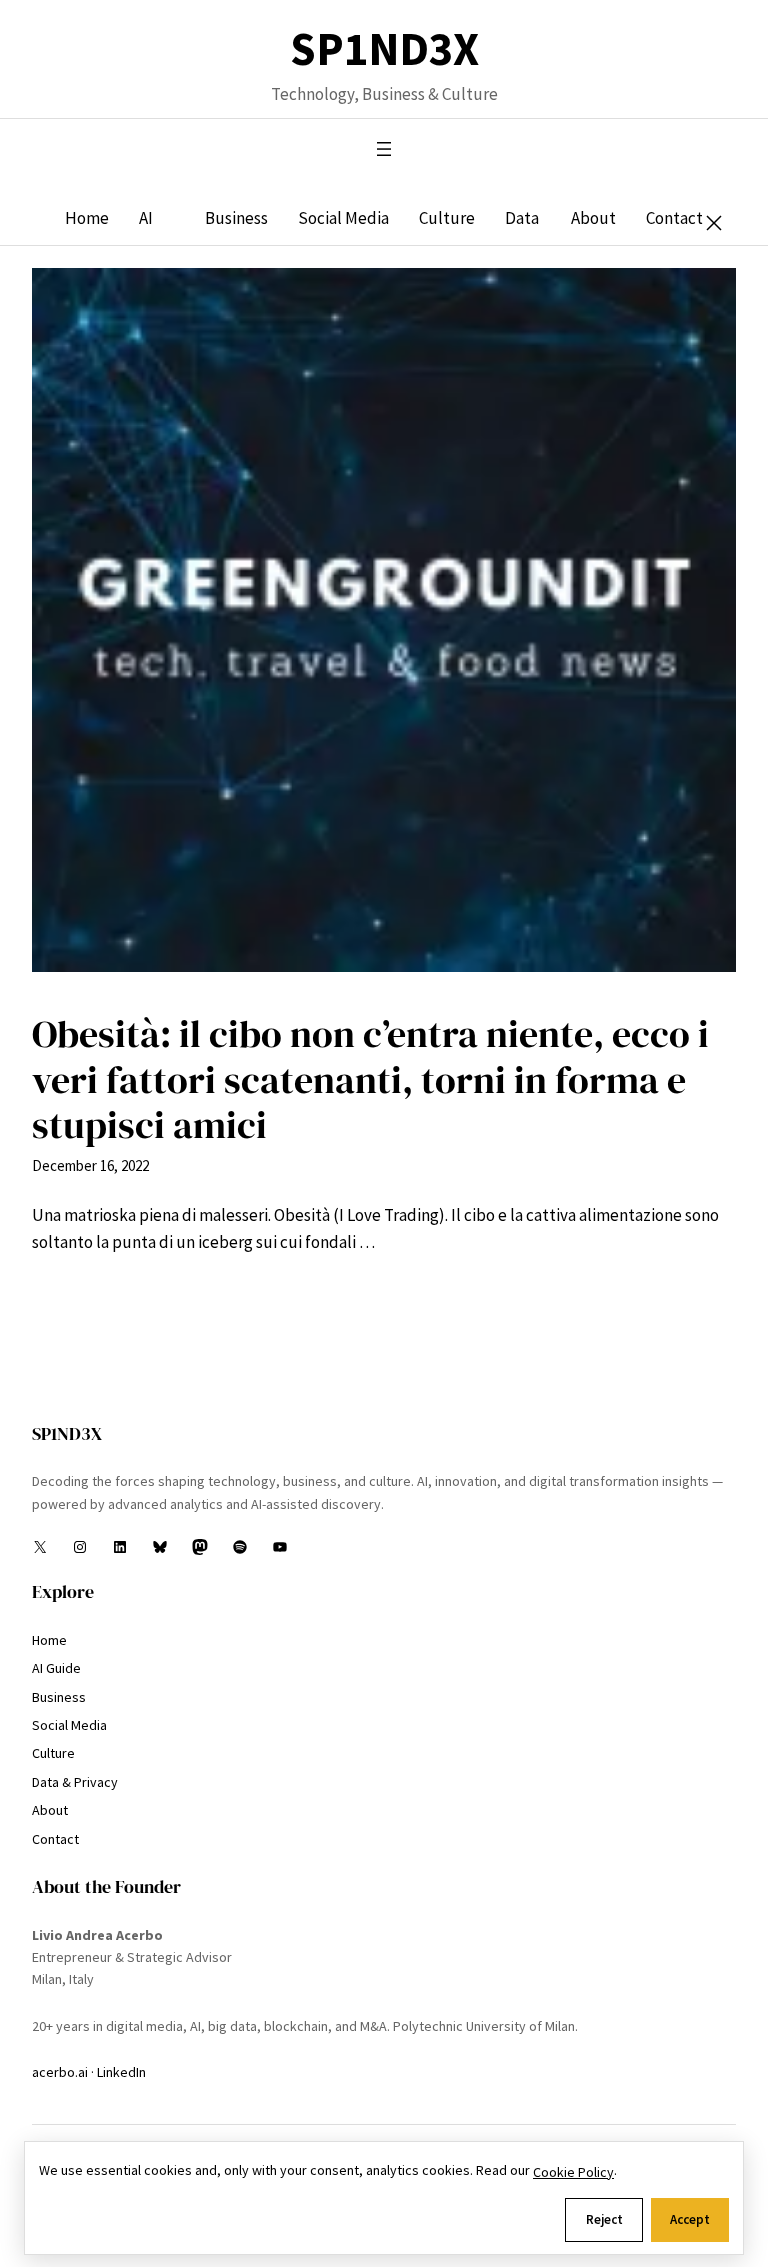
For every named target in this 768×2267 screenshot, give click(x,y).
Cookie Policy (573, 2172)
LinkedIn (121, 2072)
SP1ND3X (384, 49)
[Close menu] (714, 223)
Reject (604, 2219)
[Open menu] (384, 149)
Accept (690, 2219)
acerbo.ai (60, 2072)
